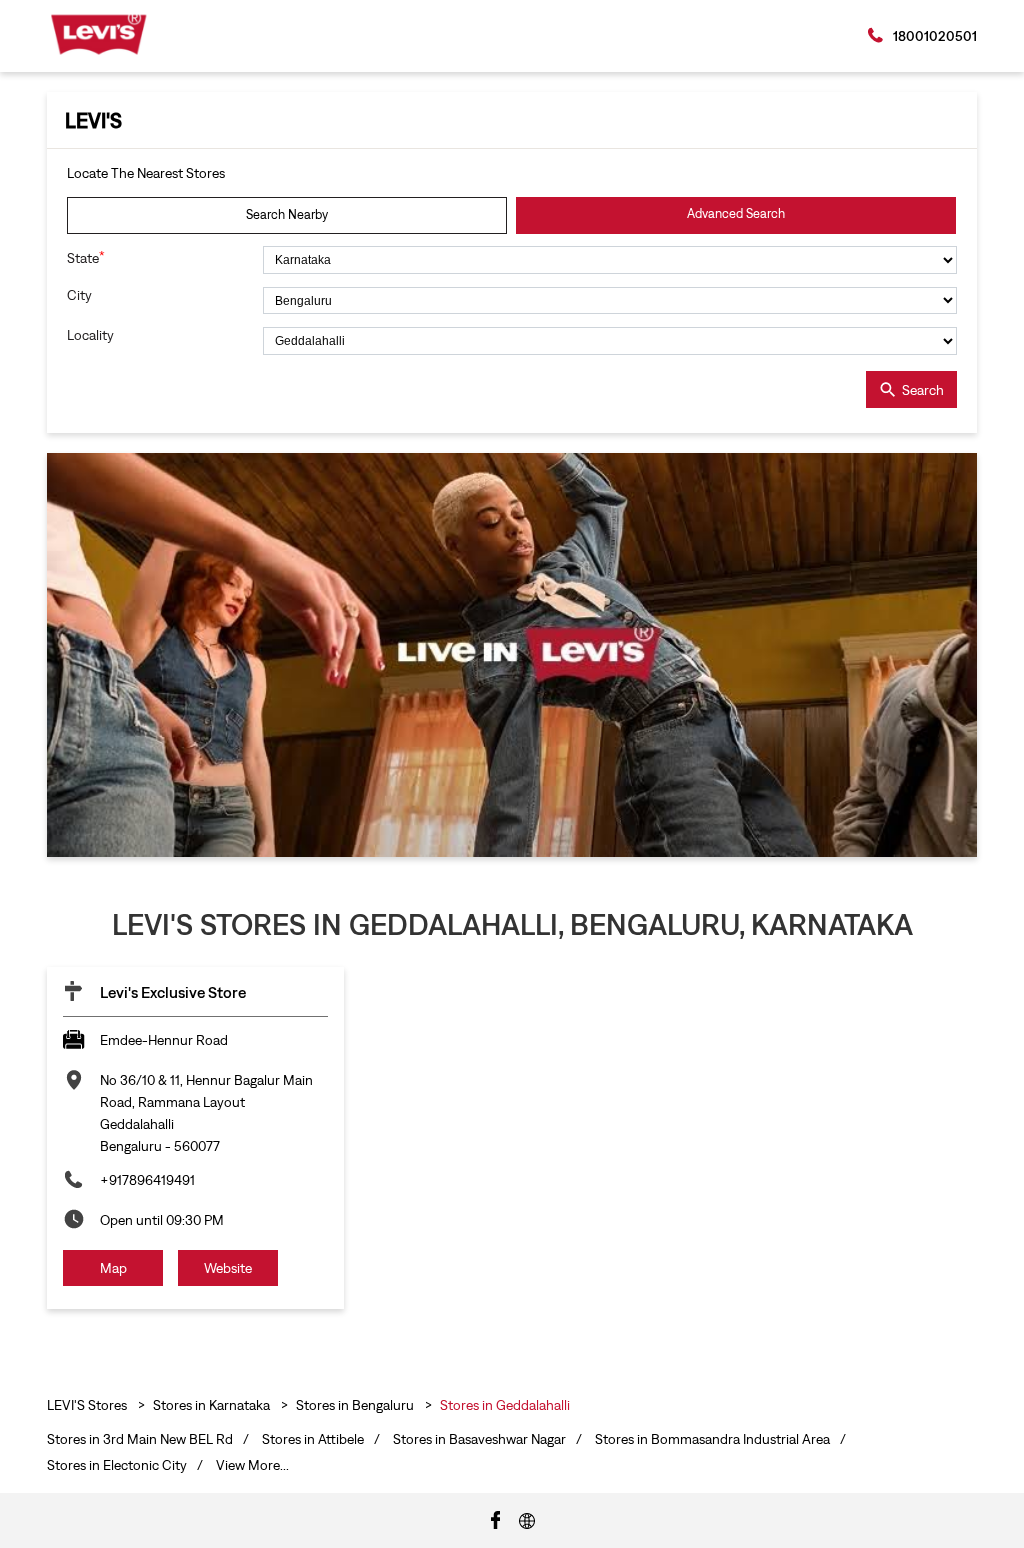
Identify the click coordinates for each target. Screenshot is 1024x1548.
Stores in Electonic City (117, 1465)
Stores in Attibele (313, 1439)
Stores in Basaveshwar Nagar (479, 1439)
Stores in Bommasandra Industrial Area (712, 1439)
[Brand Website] (527, 1519)
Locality (90, 335)
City (79, 295)
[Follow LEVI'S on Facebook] (496, 1519)
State (86, 257)
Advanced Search (736, 213)
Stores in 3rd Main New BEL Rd (140, 1439)
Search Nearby (287, 214)
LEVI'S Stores (88, 1405)
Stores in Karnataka (211, 1405)
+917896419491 (147, 1180)
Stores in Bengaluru (355, 1405)
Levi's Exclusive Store (173, 992)
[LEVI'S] (98, 34)
